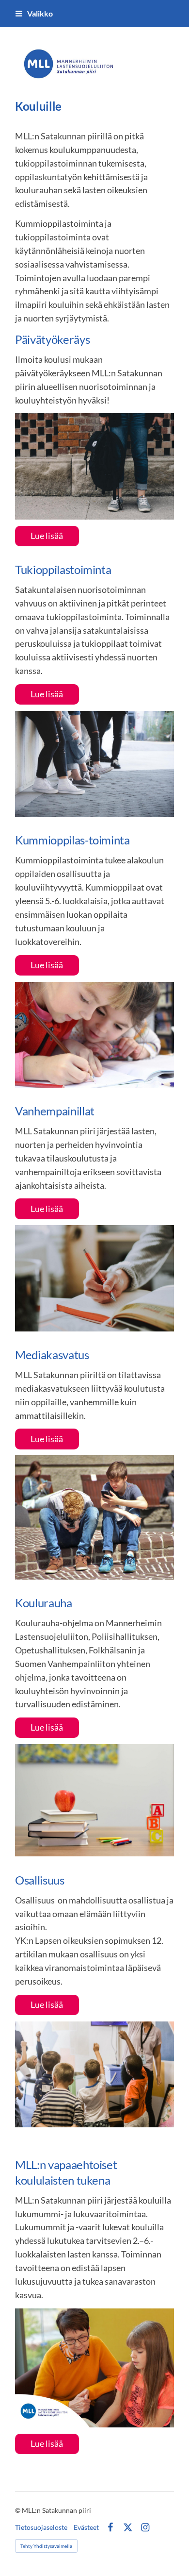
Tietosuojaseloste (41, 2527)
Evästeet (86, 2527)
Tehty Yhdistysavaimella (46, 2546)
